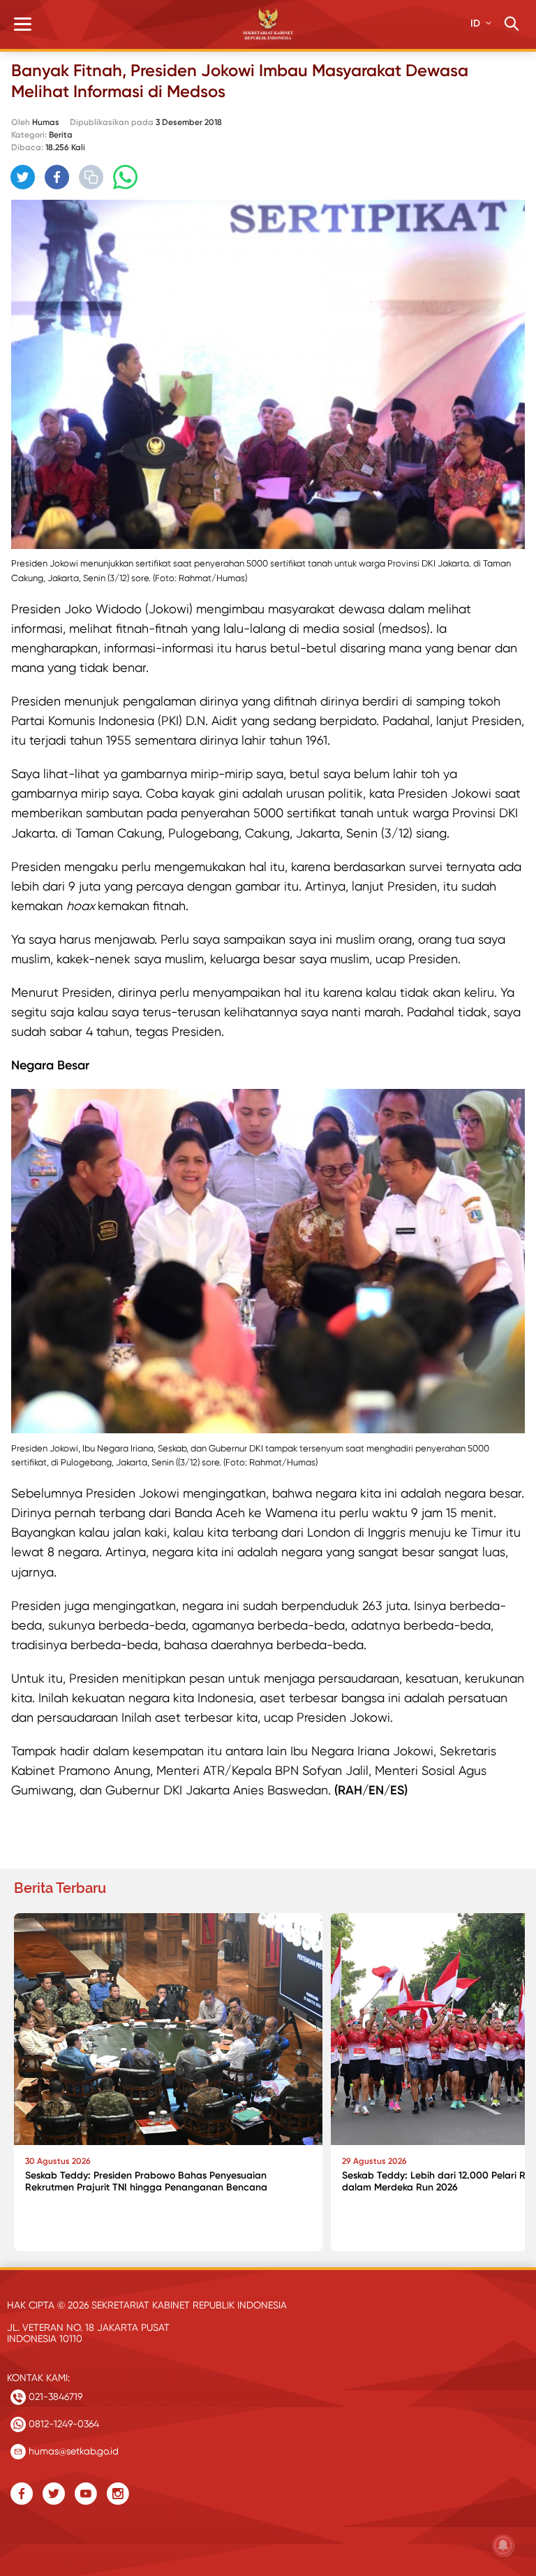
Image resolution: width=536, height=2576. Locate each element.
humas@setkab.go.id (72, 2451)
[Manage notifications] (503, 2545)
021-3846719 (54, 2396)
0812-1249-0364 (62, 2424)
